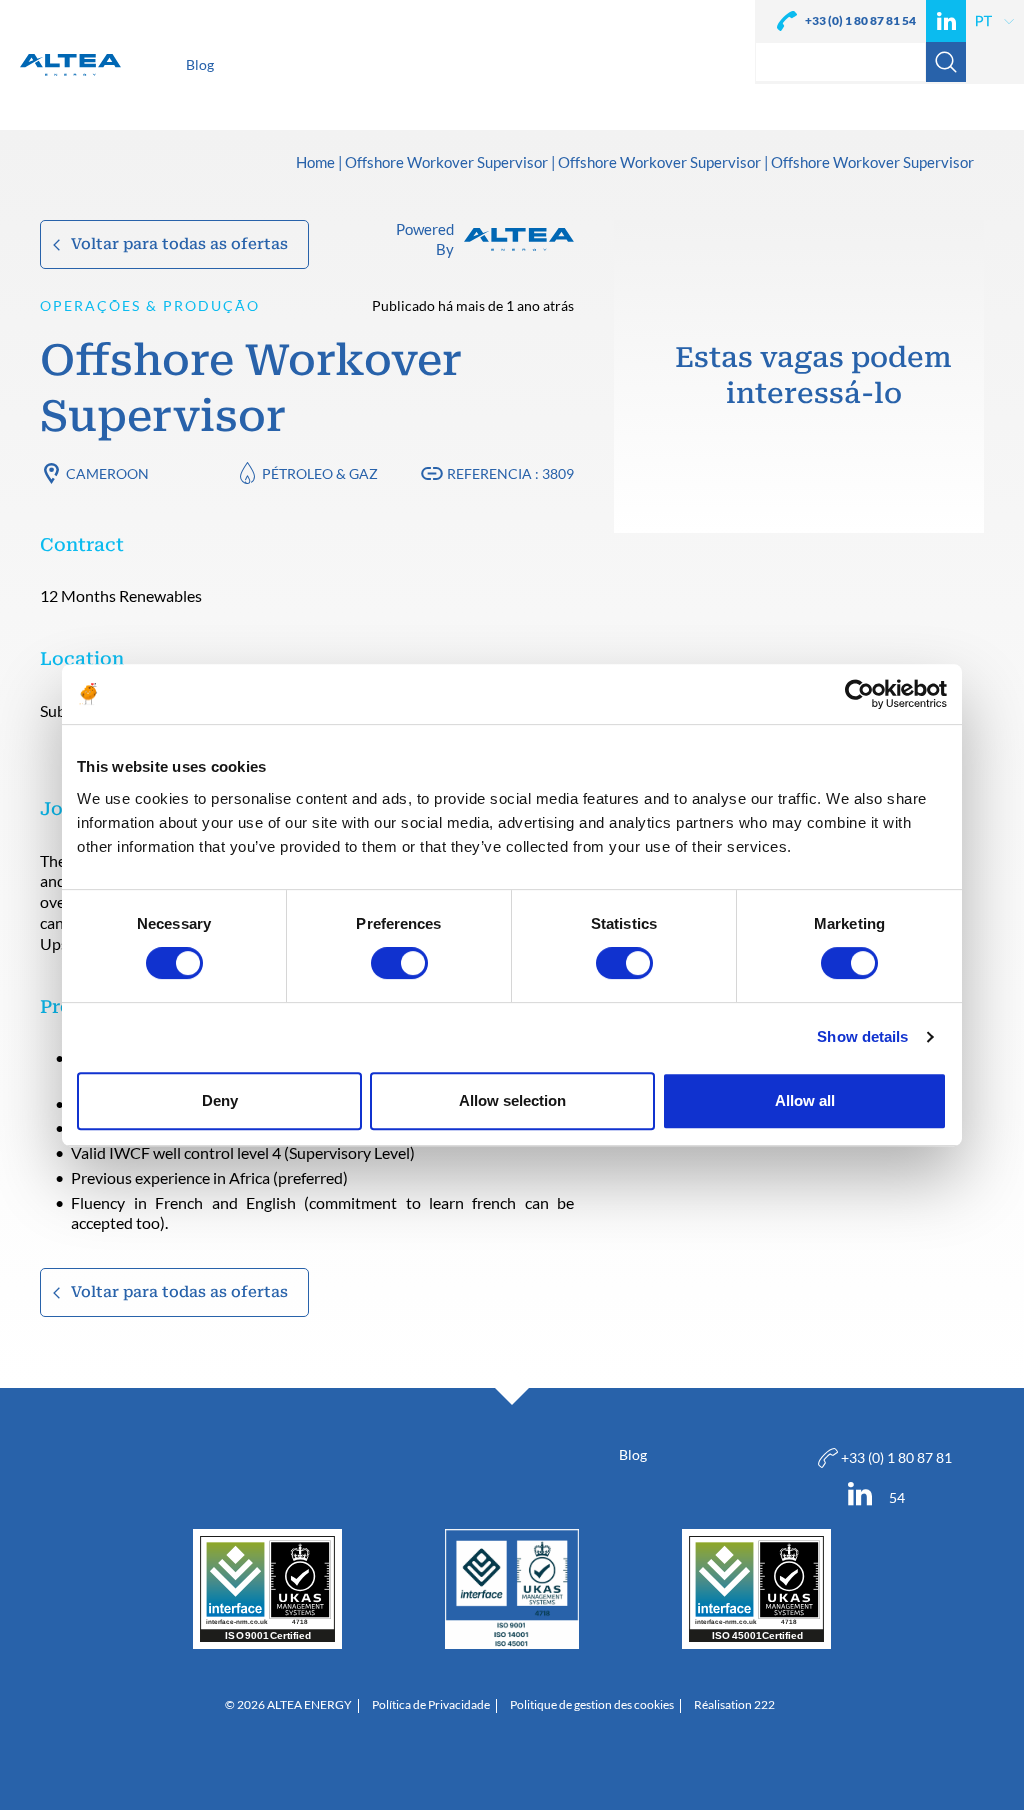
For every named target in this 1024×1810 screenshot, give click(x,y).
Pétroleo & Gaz (320, 473)
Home (315, 163)
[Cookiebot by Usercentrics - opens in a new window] (859, 694)
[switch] (399, 963)
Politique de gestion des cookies (592, 1705)
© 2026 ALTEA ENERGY (288, 1705)
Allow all (805, 1100)
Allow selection (512, 1100)
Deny (220, 1100)
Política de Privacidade (431, 1705)
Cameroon (107, 473)
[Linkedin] (946, 21)
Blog (633, 1454)
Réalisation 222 (734, 1705)
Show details (862, 1036)
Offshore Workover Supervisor (446, 163)
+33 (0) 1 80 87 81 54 (860, 20)
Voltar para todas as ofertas (179, 244)
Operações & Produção (150, 305)
